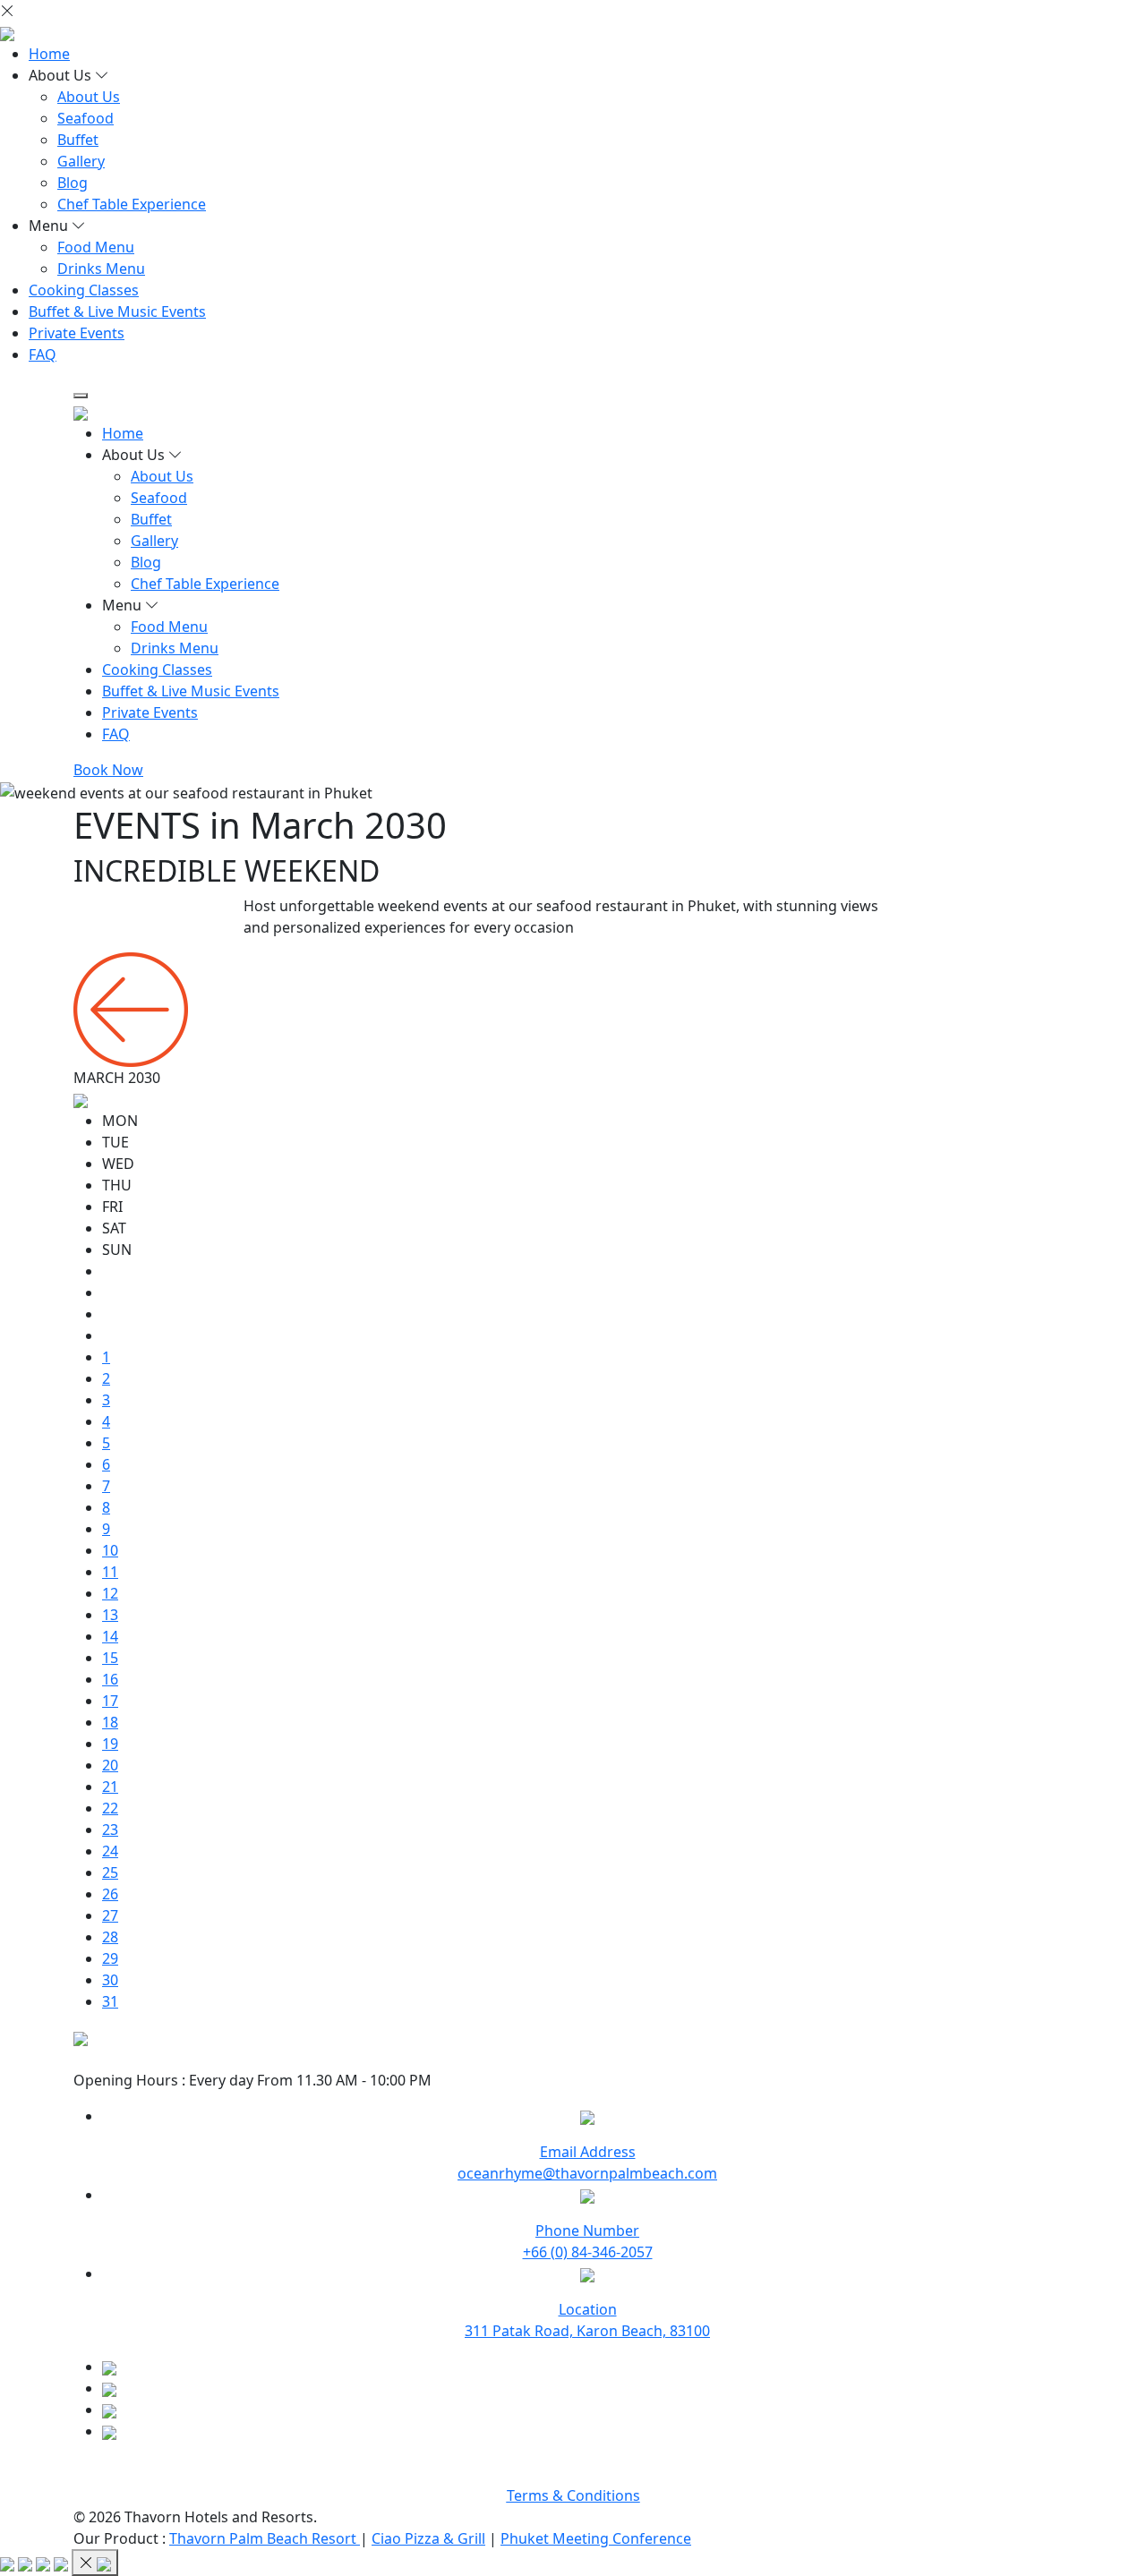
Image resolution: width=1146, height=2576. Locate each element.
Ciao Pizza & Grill (428, 2538)
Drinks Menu (101, 269)
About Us (89, 97)
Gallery (81, 161)
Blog (73, 183)
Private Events (77, 333)
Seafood (86, 118)
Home (49, 54)
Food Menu (96, 247)
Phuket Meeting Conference (596, 2538)
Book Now (108, 770)
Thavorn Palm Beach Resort (265, 2538)
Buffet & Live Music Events (117, 311)
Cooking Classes (84, 290)
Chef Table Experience (132, 204)
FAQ (43, 354)
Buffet (78, 140)
